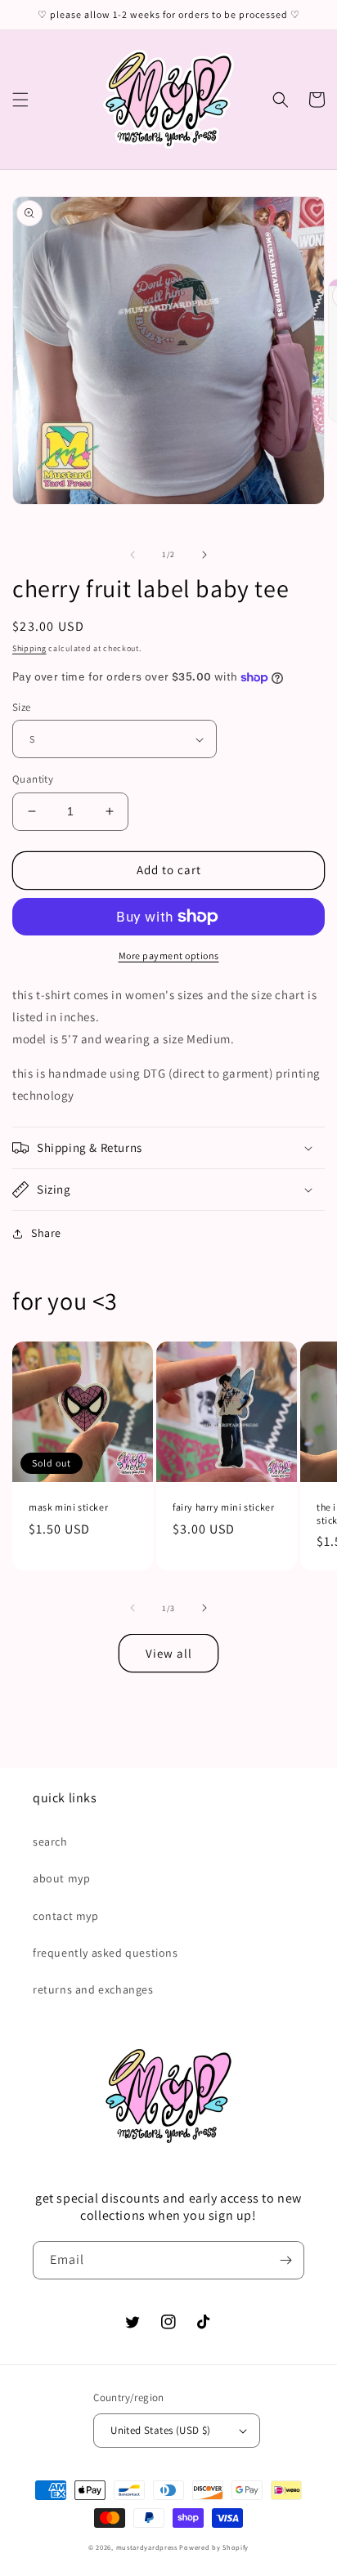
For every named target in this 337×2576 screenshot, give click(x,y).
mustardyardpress (147, 2547)
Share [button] (46, 1233)
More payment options (169, 955)
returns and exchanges (93, 1989)
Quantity (33, 779)
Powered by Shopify (214, 2547)
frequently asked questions (106, 1953)
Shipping (29, 648)
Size (22, 707)
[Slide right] (204, 555)
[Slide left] (133, 555)
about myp (61, 1878)
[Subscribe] (285, 2260)
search (50, 1842)
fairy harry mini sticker (223, 1507)
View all (169, 1653)
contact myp (66, 1916)
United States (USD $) (160, 2430)
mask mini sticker (68, 1507)
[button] (20, 100)
